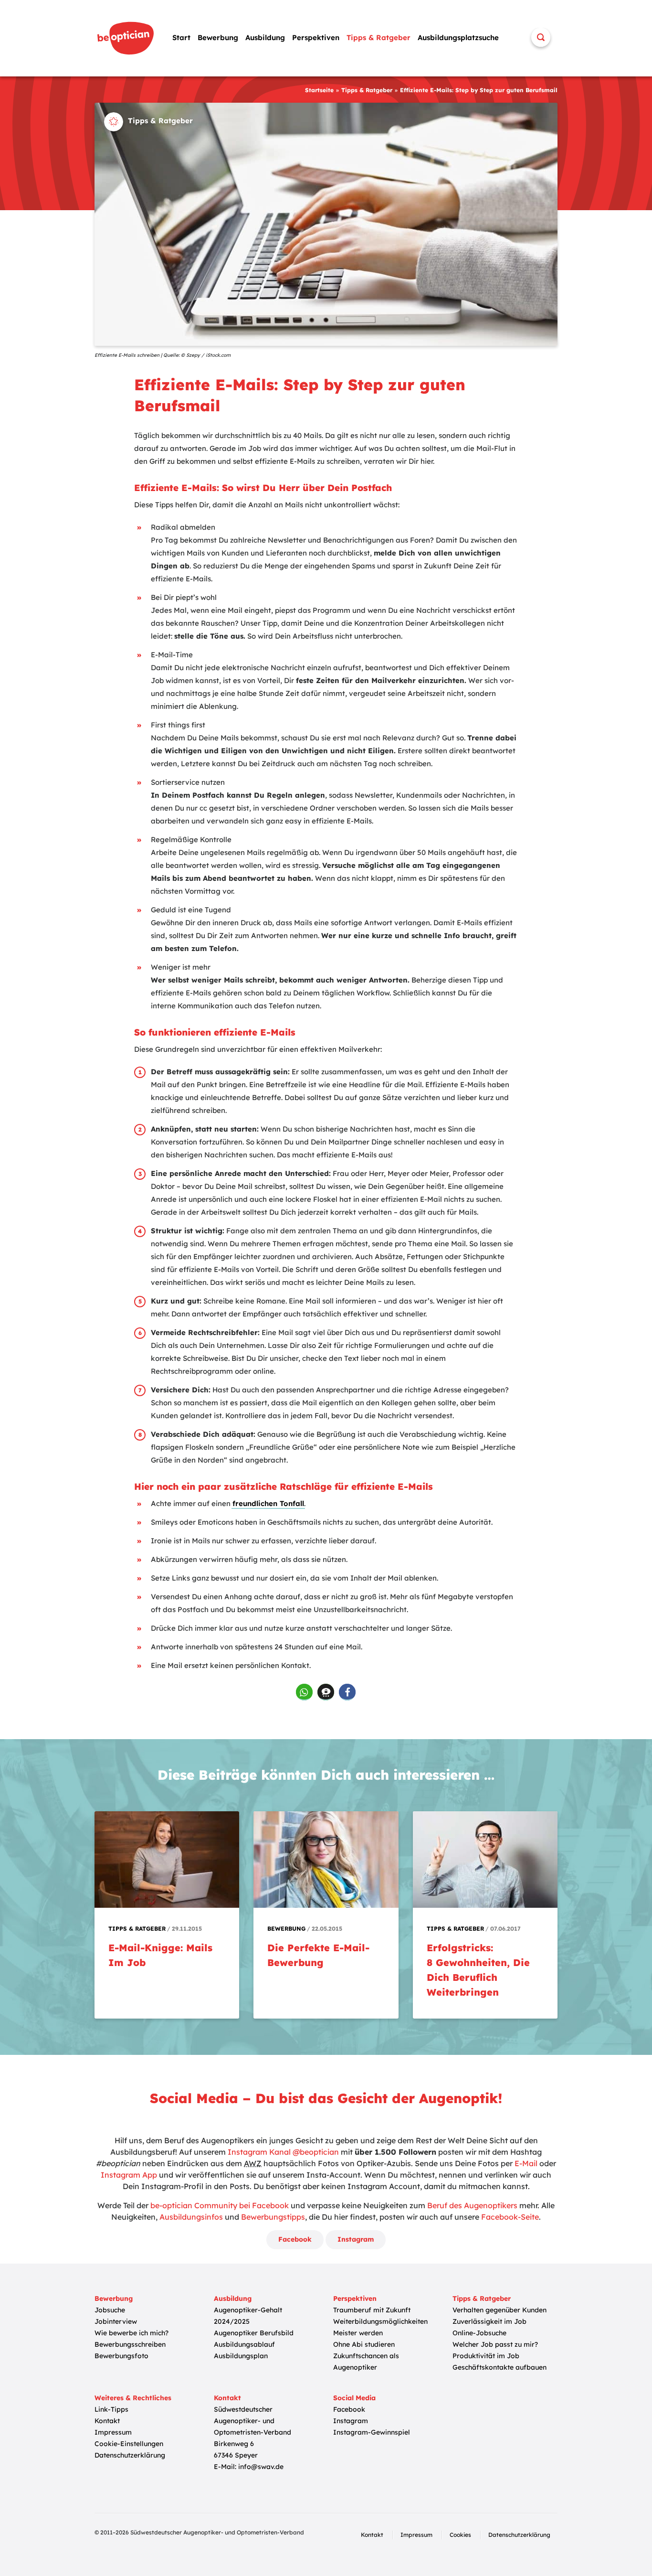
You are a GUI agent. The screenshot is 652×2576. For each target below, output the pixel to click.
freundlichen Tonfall (268, 1503)
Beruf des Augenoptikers (472, 2205)
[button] (304, 1692)
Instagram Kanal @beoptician (283, 2152)
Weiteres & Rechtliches (133, 2398)
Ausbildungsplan (241, 2356)
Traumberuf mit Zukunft (372, 2310)
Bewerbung (218, 37)
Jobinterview (116, 2321)
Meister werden (358, 2333)
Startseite (319, 90)
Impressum (113, 2432)
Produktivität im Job (486, 2356)
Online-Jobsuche (479, 2333)
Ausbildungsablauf (244, 2344)
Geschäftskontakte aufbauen (500, 2367)
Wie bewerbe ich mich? (131, 2333)
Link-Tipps (111, 2409)
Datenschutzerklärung (130, 2455)
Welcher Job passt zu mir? (495, 2344)
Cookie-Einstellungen (129, 2444)
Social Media (354, 2398)
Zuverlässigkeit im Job (489, 2321)
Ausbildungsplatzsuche (458, 37)
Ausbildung (265, 37)
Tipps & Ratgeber (379, 37)
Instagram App (129, 2175)
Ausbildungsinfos (191, 2217)
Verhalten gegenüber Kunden (500, 2310)
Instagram (356, 2239)
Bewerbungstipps (273, 2217)
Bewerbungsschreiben (130, 2344)
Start (181, 37)
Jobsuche (110, 2310)
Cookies (460, 2535)
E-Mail (526, 2163)
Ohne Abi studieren (364, 2344)
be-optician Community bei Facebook (220, 2205)
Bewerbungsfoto (121, 2356)
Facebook (295, 2239)
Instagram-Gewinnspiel (372, 2432)
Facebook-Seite (510, 2217)
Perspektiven (316, 37)
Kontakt (107, 2421)
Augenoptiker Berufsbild (254, 2333)
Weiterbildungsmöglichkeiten (380, 2321)
